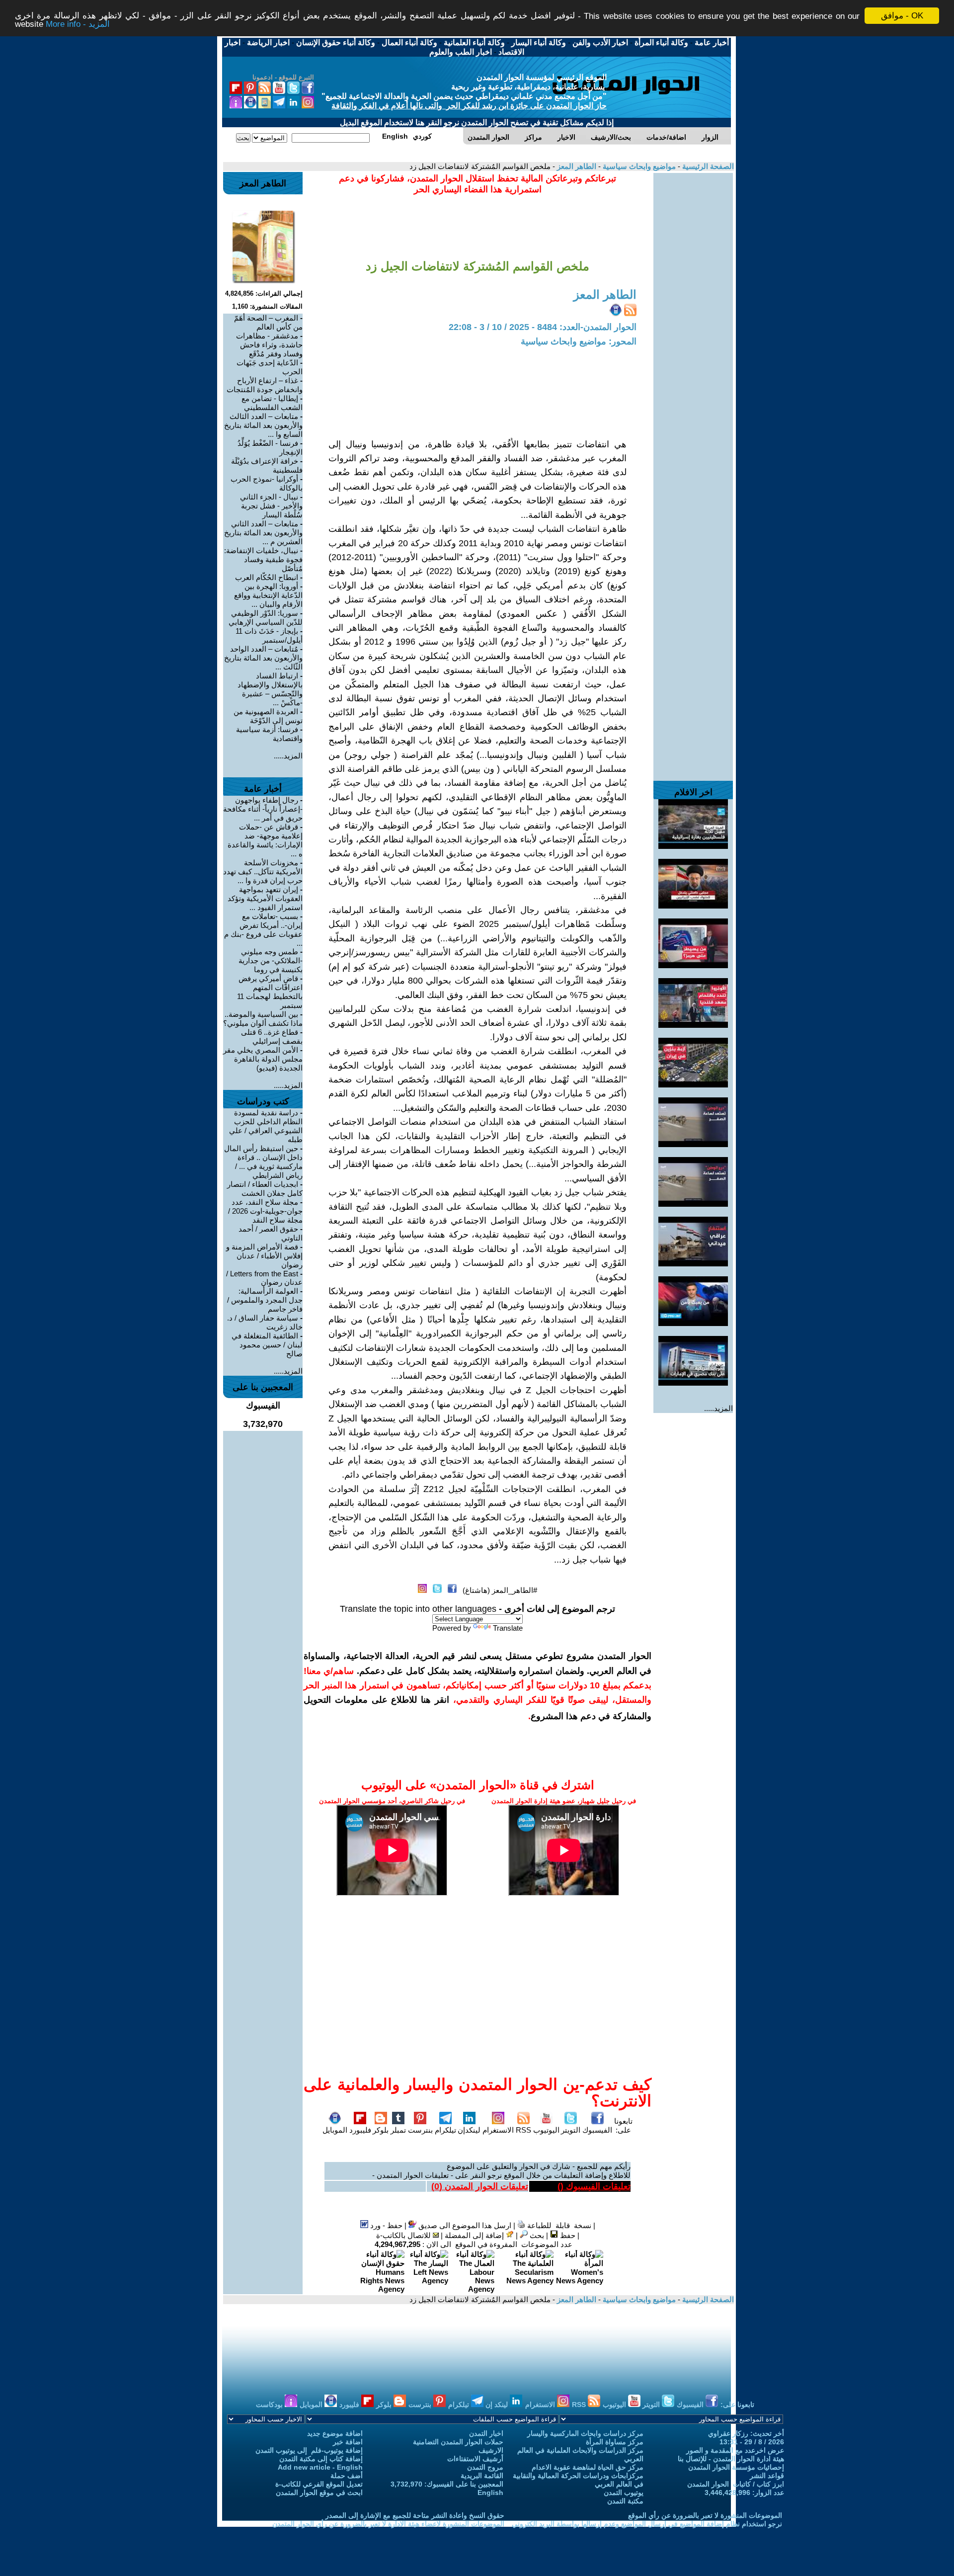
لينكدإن (469, 2130)
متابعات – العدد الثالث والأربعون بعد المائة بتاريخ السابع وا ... (263, 425)
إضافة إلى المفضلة (475, 2235)
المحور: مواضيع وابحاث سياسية (579, 341)
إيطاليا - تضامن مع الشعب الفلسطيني (272, 403)
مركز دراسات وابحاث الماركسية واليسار (585, 2433)
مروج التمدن (485, 2467)
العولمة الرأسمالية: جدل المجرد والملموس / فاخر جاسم (265, 1300)
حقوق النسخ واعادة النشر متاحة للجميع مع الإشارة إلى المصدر (415, 2515)
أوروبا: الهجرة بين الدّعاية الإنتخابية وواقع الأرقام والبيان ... (268, 595)
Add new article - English (320, 2467)
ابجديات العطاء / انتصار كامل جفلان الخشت (265, 1189)
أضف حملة (347, 2476)
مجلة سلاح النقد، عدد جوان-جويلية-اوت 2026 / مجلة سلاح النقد (265, 1211)
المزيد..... (718, 1408)
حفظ (567, 2235)
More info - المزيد (78, 25)
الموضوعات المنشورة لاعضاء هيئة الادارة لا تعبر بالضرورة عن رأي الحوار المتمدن (388, 2524)
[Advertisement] (693, 322)
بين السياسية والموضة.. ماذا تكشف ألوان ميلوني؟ (263, 1019)
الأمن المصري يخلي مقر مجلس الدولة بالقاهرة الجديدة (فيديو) (263, 1059)
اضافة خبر (348, 2442)
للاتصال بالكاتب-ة (404, 2235)
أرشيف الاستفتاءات (475, 2459)
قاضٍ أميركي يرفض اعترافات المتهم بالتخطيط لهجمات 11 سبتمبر (270, 992)
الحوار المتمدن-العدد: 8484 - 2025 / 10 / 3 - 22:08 (543, 327)
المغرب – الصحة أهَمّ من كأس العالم (268, 322)
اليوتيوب (546, 2130)
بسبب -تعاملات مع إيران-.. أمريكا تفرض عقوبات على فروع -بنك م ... (263, 930)
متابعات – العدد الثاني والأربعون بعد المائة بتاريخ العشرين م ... (263, 533)
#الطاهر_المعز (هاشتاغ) (500, 1590)
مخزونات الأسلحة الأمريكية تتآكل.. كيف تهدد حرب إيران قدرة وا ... (263, 872)
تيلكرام (445, 2130)
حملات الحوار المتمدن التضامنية (458, 2442)
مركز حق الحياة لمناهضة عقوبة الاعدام (588, 2467)
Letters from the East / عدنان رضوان (264, 1278)
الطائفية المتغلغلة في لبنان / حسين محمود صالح (267, 1345)
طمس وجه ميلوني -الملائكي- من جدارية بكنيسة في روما (271, 960)
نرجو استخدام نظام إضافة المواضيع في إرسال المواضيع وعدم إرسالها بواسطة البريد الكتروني (647, 2524)
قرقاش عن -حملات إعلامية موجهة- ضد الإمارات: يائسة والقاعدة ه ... (265, 840)
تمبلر (398, 2130)
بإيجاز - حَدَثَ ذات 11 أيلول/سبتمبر (269, 635)
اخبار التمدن (486, 2433)
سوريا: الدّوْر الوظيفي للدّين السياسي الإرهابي (266, 618)
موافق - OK (902, 16)
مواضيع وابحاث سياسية (638, 166)
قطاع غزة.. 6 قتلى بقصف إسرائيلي (272, 1037)
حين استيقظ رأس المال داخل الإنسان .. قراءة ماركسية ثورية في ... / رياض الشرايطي (263, 1162)
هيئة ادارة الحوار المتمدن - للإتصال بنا (731, 2459)
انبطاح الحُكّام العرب (267, 577)
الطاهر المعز (576, 166)
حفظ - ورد (385, 2225)
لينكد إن (498, 2405)
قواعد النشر (767, 2476)
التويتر (571, 2130)
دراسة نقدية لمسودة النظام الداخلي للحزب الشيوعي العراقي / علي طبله (266, 1126)
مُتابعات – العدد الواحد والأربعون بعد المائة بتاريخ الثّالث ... (263, 658)
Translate (508, 1628)
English (490, 2493)
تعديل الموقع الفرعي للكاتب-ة (319, 2484)
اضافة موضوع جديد (335, 2433)
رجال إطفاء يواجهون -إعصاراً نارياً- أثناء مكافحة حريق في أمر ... (263, 809)
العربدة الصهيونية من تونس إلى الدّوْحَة (268, 716)
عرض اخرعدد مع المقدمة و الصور (735, 2450)
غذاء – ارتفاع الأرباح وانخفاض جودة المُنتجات (265, 385)
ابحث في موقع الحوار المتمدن (319, 2493)
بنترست (420, 2130)
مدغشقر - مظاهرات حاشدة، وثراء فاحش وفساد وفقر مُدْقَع (269, 345)
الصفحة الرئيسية (707, 166)
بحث (536, 2235)
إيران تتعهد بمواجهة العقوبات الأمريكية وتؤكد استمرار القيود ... (265, 898)
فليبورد (360, 2130)
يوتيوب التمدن (624, 2493)
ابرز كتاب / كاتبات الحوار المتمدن (736, 2484)
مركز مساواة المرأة (615, 2442)
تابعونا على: (623, 2125)
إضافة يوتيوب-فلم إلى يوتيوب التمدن (309, 2450)
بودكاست (270, 2405)
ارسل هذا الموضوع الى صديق (464, 2225)
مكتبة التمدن (625, 2501)
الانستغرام (498, 2130)
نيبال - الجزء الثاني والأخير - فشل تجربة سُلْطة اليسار (271, 506)
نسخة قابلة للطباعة (558, 2225)
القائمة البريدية (482, 2476)
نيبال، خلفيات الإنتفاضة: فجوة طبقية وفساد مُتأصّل (263, 559)
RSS (523, 2130)
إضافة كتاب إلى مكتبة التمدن (321, 2459)
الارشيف (491, 2450)
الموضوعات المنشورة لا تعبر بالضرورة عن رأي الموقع (705, 2515)
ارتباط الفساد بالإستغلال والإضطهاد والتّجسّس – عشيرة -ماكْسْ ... (270, 689)
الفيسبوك (597, 2130)
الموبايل (335, 2130)
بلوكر (381, 2130)
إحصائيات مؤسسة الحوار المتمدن (736, 2467)
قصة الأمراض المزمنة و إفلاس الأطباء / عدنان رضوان (264, 1256)
